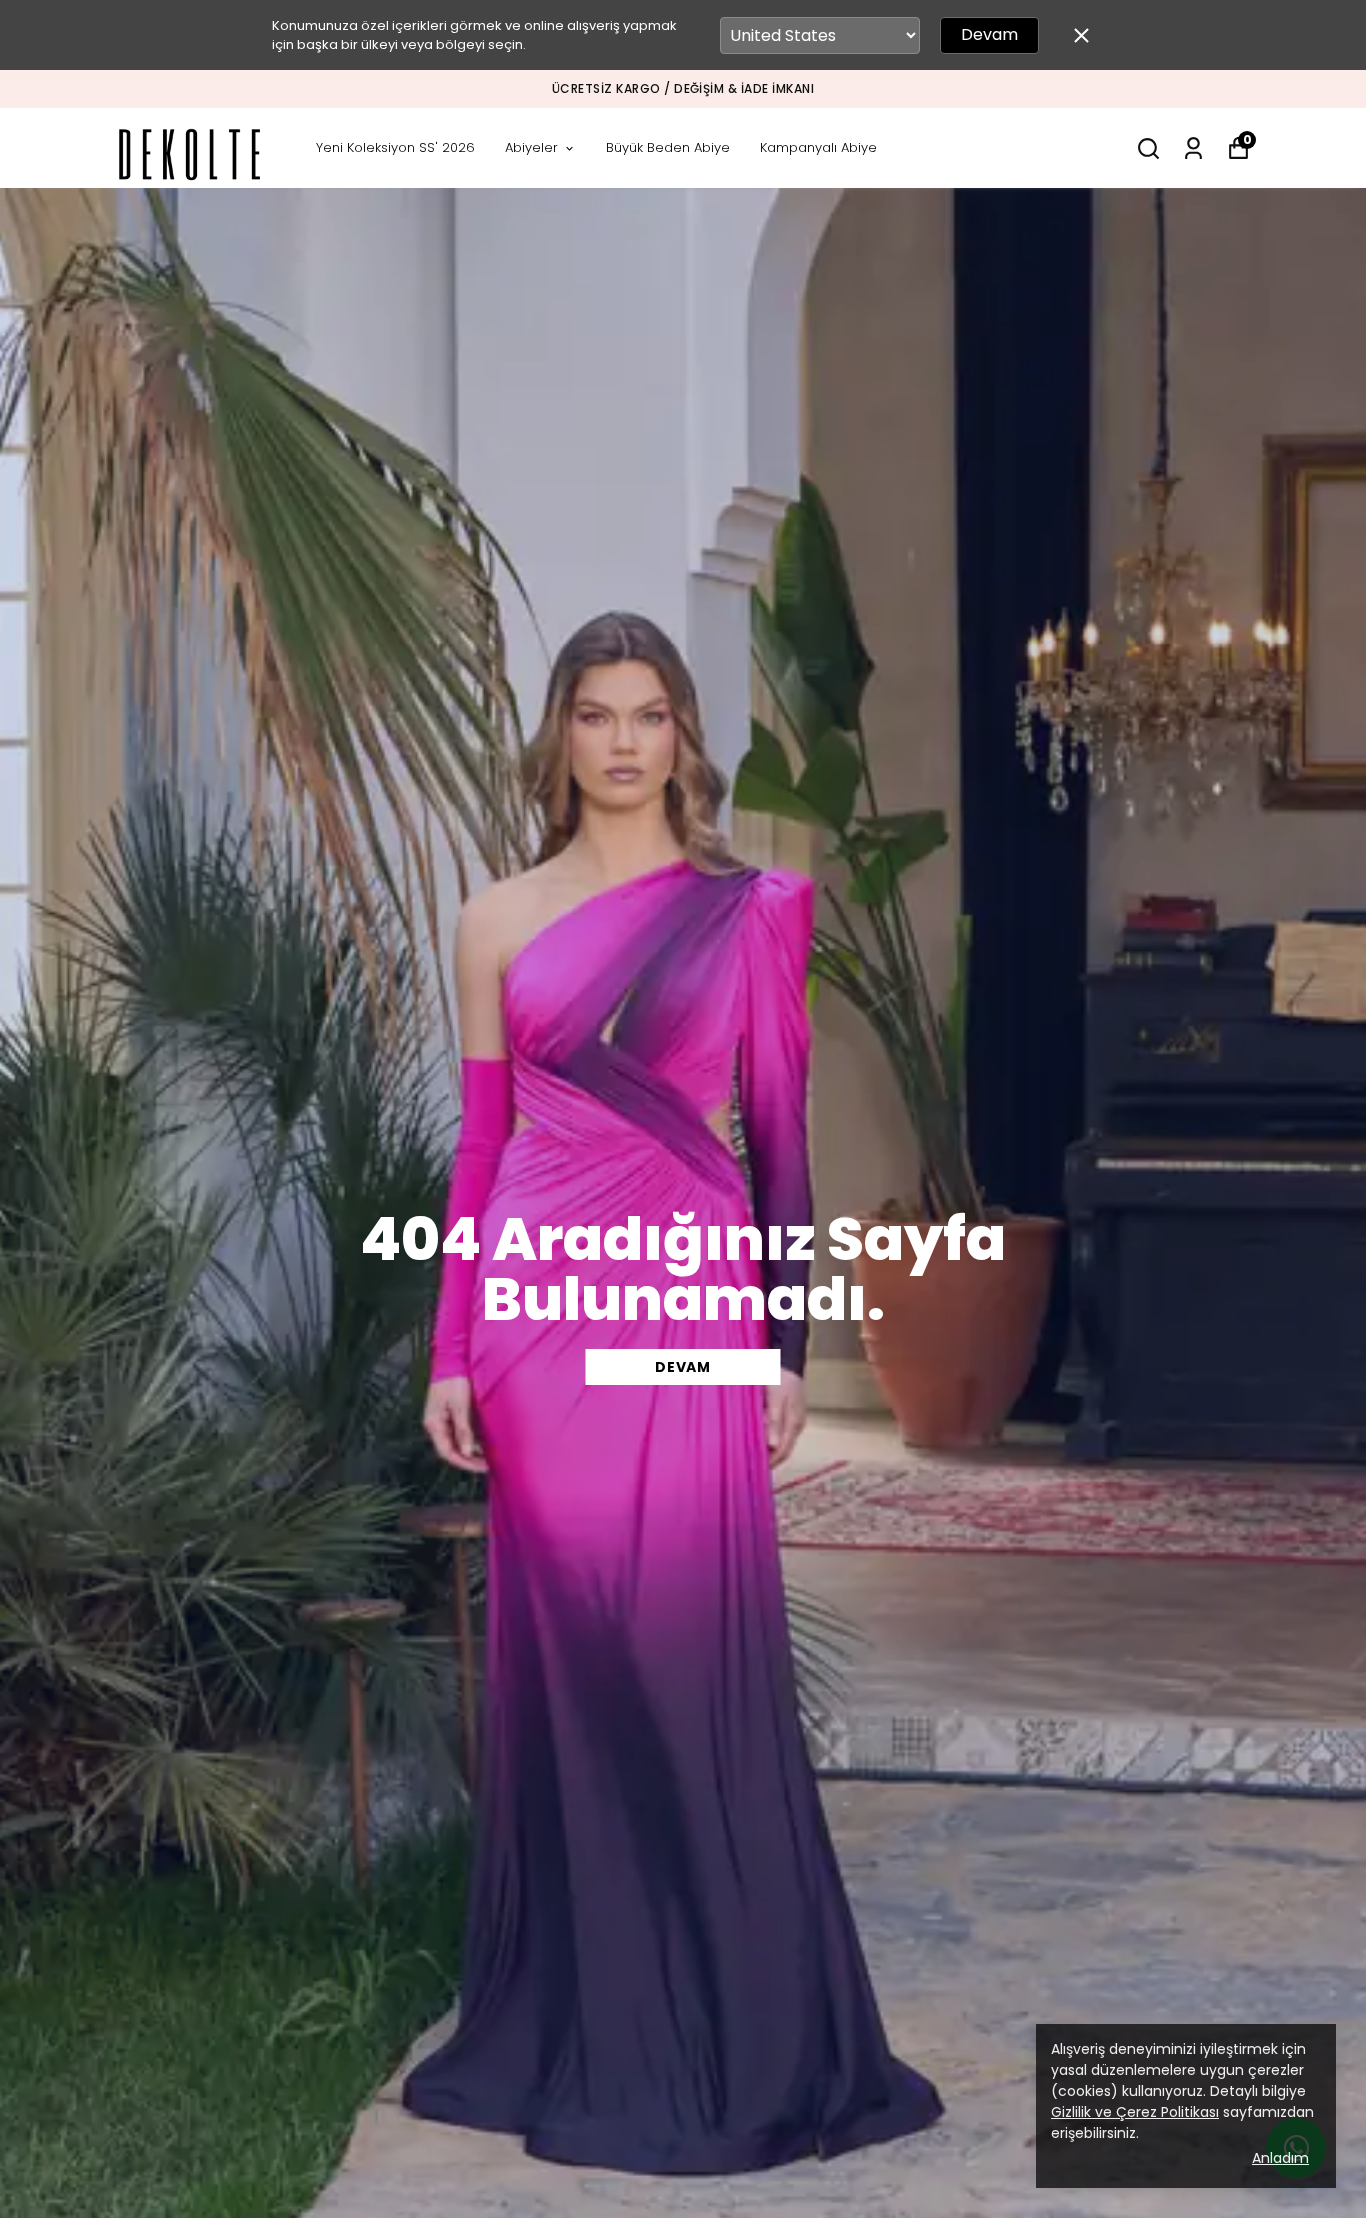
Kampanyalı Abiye (818, 147)
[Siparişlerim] (1193, 148)
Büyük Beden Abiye (668, 147)
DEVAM (683, 1367)
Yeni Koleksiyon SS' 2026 (395, 147)
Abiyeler (531, 147)
